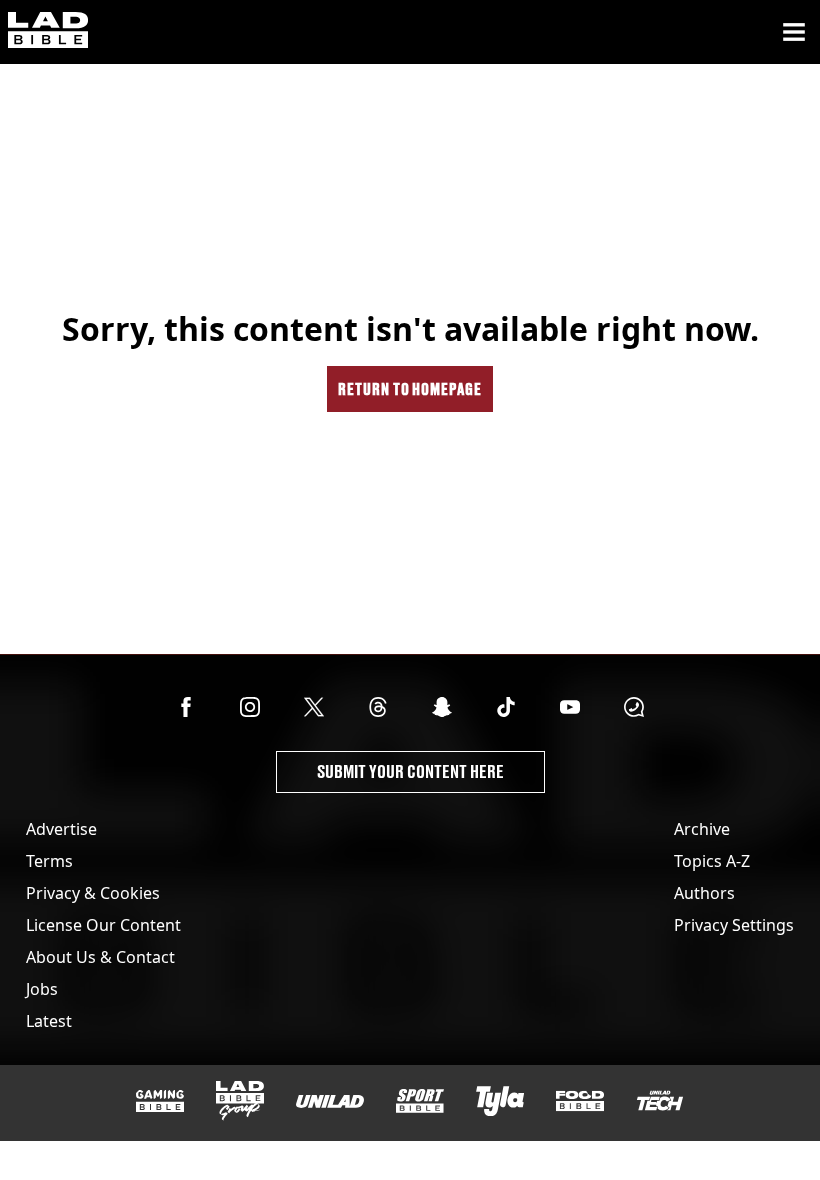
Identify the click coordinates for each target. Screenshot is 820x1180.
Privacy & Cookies (93, 893)
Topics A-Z (712, 861)
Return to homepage (410, 388)
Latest (49, 1021)
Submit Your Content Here (410, 771)
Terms (49, 861)
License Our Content (103, 925)
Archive (702, 829)
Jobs (42, 989)
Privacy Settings (734, 925)
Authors (704, 893)
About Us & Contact (100, 957)
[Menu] (794, 32)
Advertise (61, 829)
